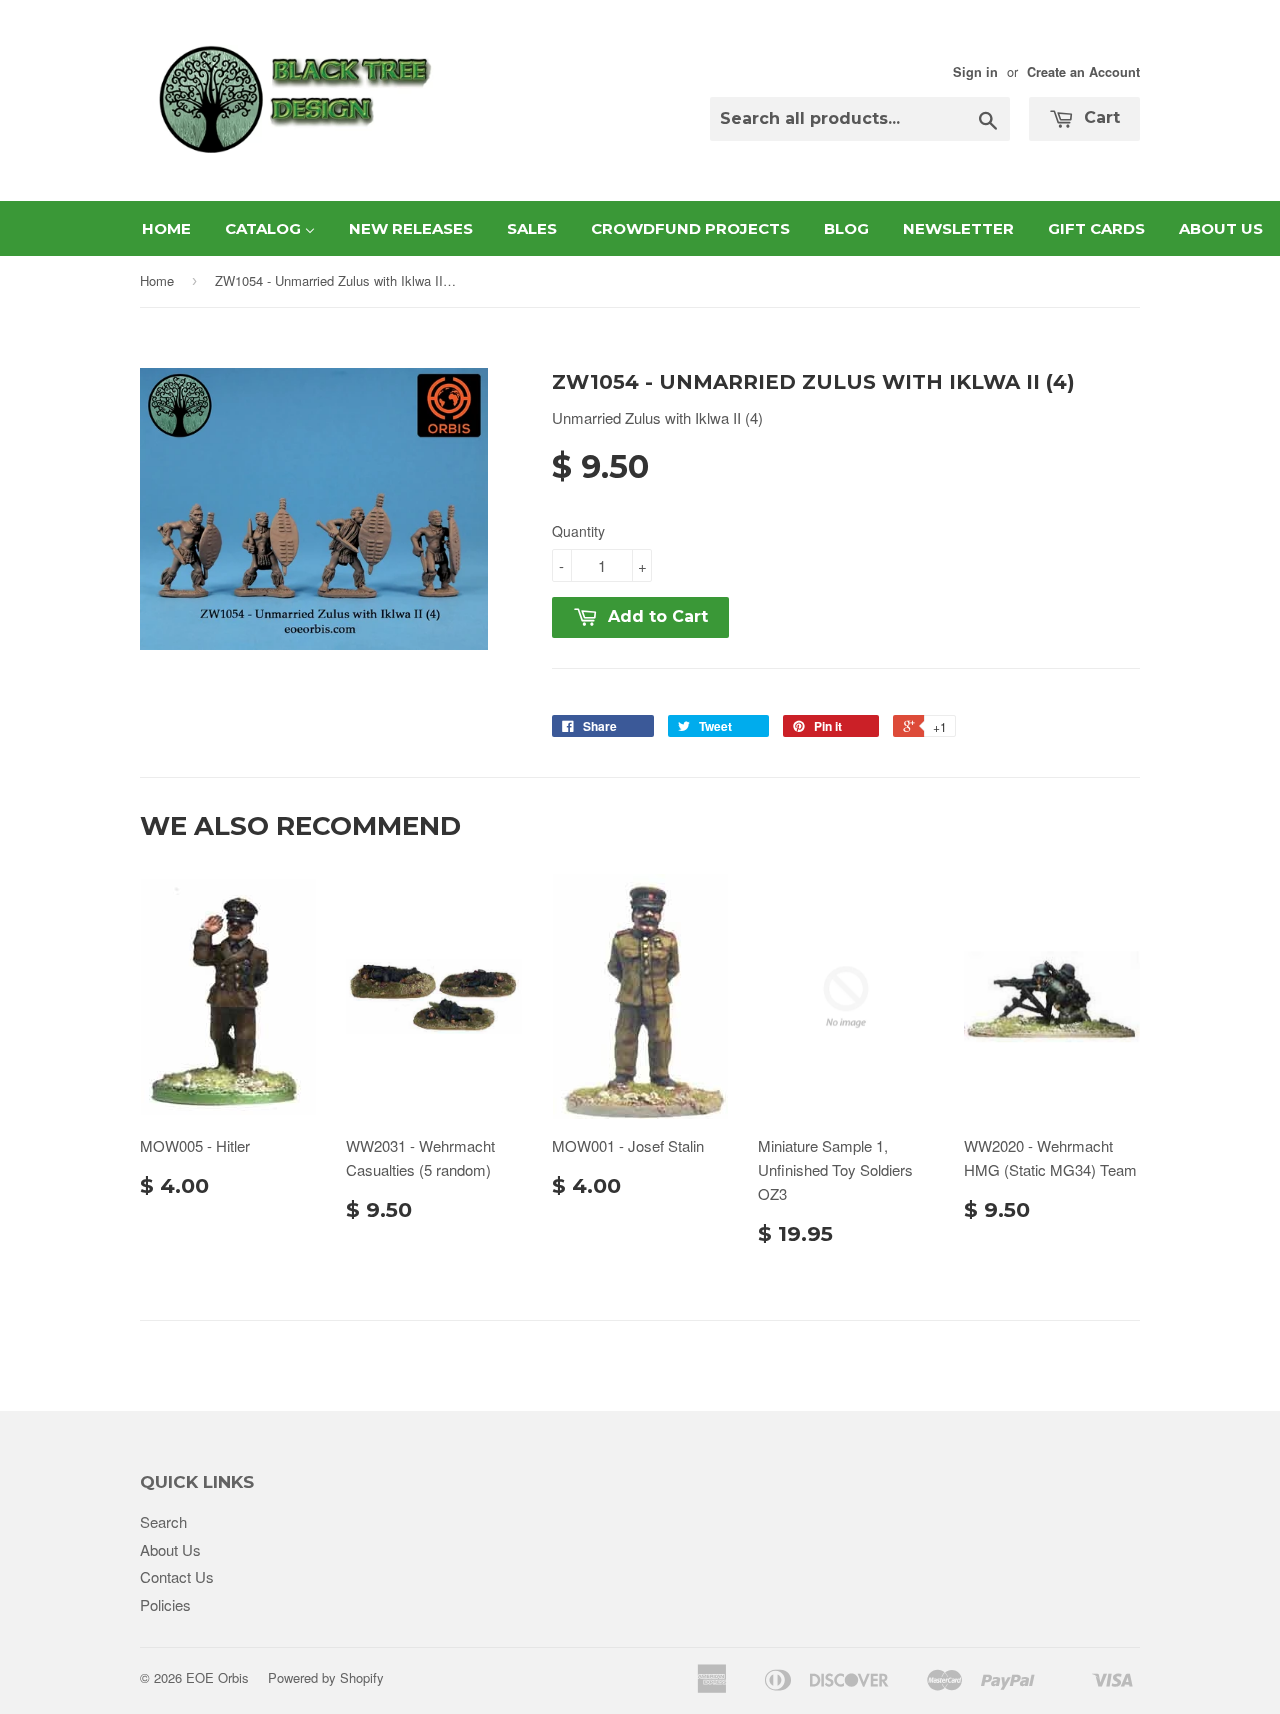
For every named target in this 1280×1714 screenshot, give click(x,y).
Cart (1099, 117)
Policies (165, 1604)
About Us (170, 1549)
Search (163, 1521)
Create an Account (1083, 72)
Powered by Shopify (326, 1677)
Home (157, 280)
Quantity (578, 531)
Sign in (975, 72)
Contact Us (177, 1576)
